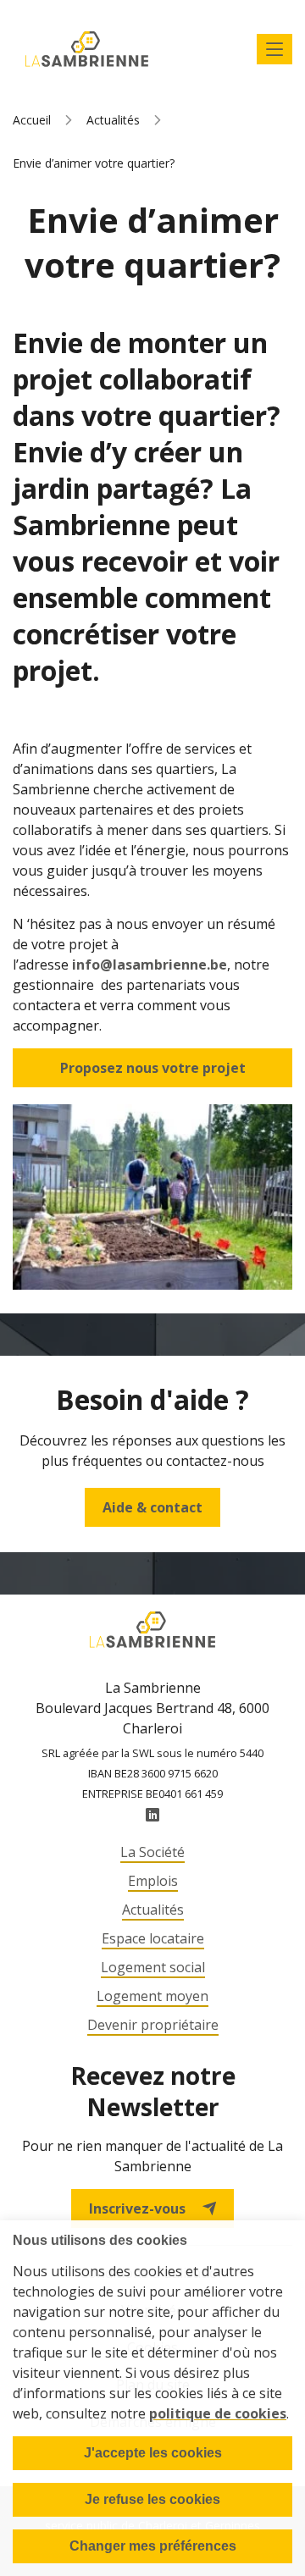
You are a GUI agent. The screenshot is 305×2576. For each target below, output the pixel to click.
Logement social (153, 1967)
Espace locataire (153, 1938)
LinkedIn (152, 1815)
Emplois (153, 1881)
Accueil (32, 120)
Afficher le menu (274, 49)
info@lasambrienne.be (150, 965)
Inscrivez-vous (137, 2208)
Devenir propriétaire (153, 2025)
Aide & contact (152, 1507)
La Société (152, 1852)
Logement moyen (152, 1996)
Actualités (113, 120)
